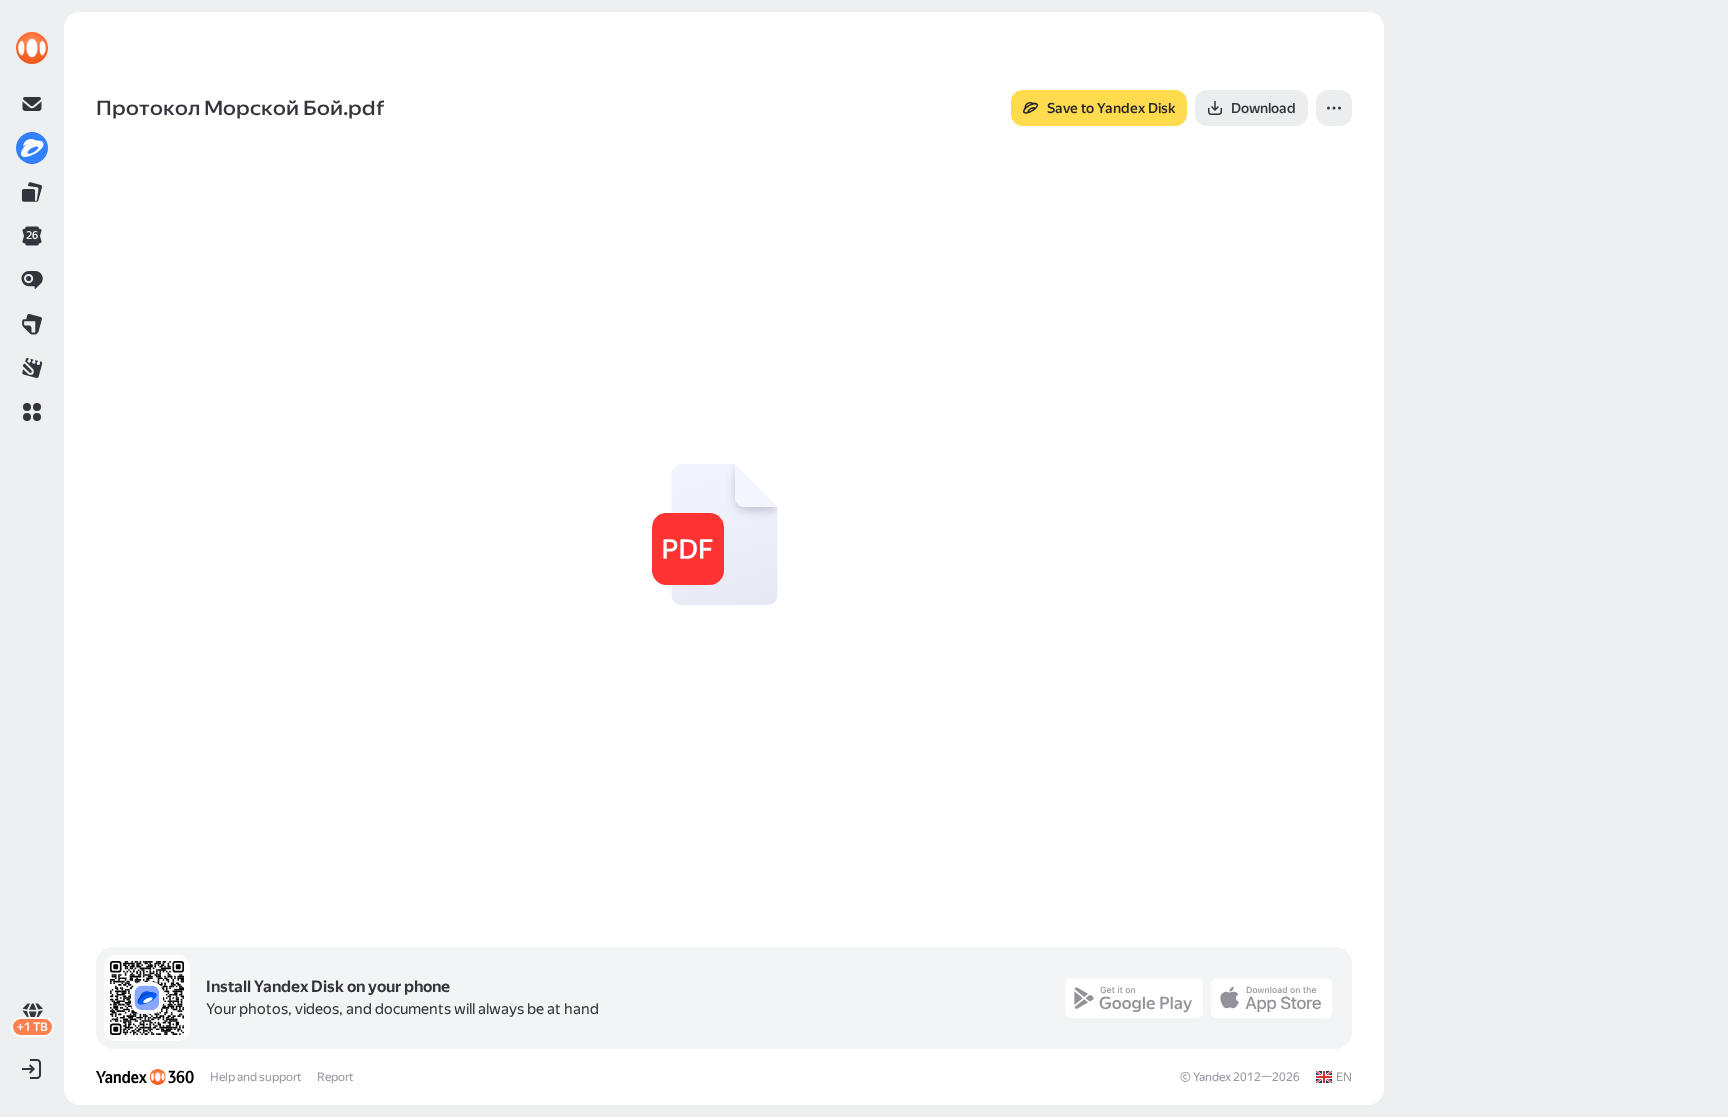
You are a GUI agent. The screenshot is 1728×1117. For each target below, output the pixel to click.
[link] (32, 48)
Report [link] (335, 1077)
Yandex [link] (1212, 1077)
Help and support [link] (255, 1077)
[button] (32, 412)
